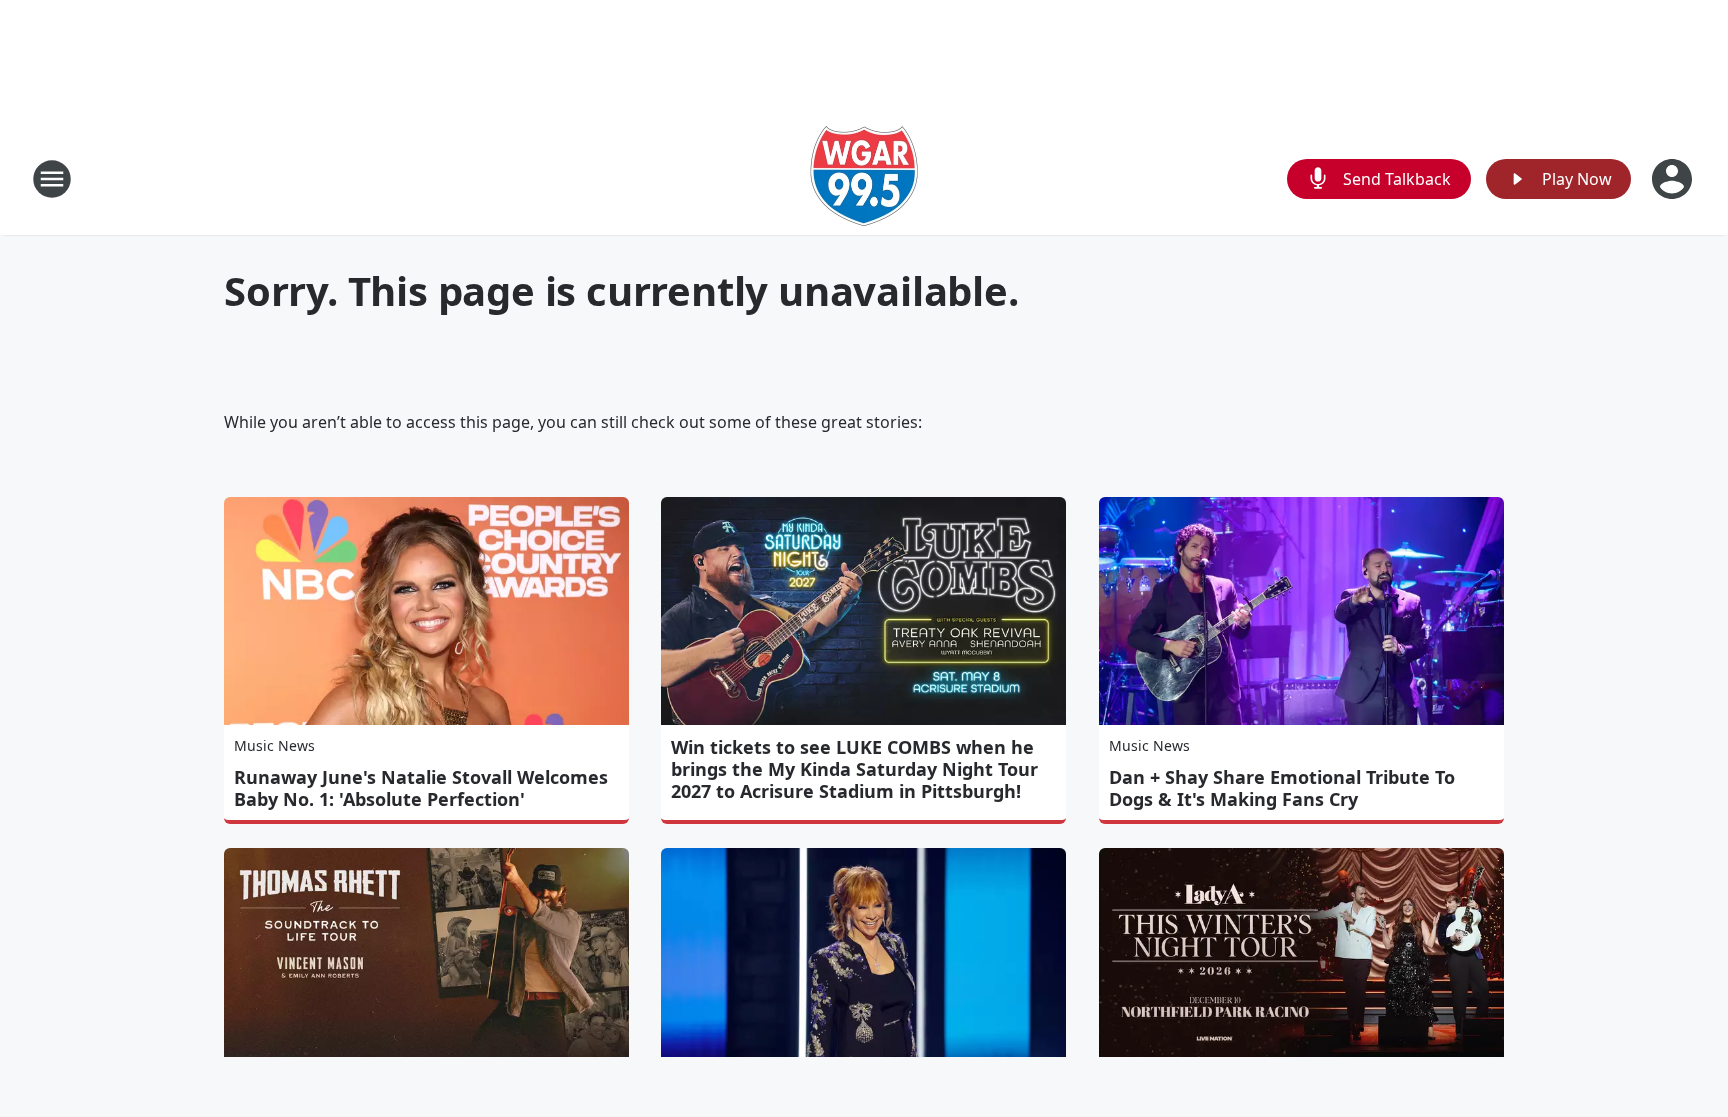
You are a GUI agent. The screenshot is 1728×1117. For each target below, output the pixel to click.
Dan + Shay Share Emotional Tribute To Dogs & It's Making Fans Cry (1282, 788)
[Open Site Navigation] (52, 179)
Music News (274, 745)
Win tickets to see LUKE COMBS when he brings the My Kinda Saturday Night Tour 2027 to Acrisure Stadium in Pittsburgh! (854, 769)
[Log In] (1674, 179)
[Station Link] (864, 178)
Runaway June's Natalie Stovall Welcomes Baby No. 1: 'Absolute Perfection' (421, 788)
